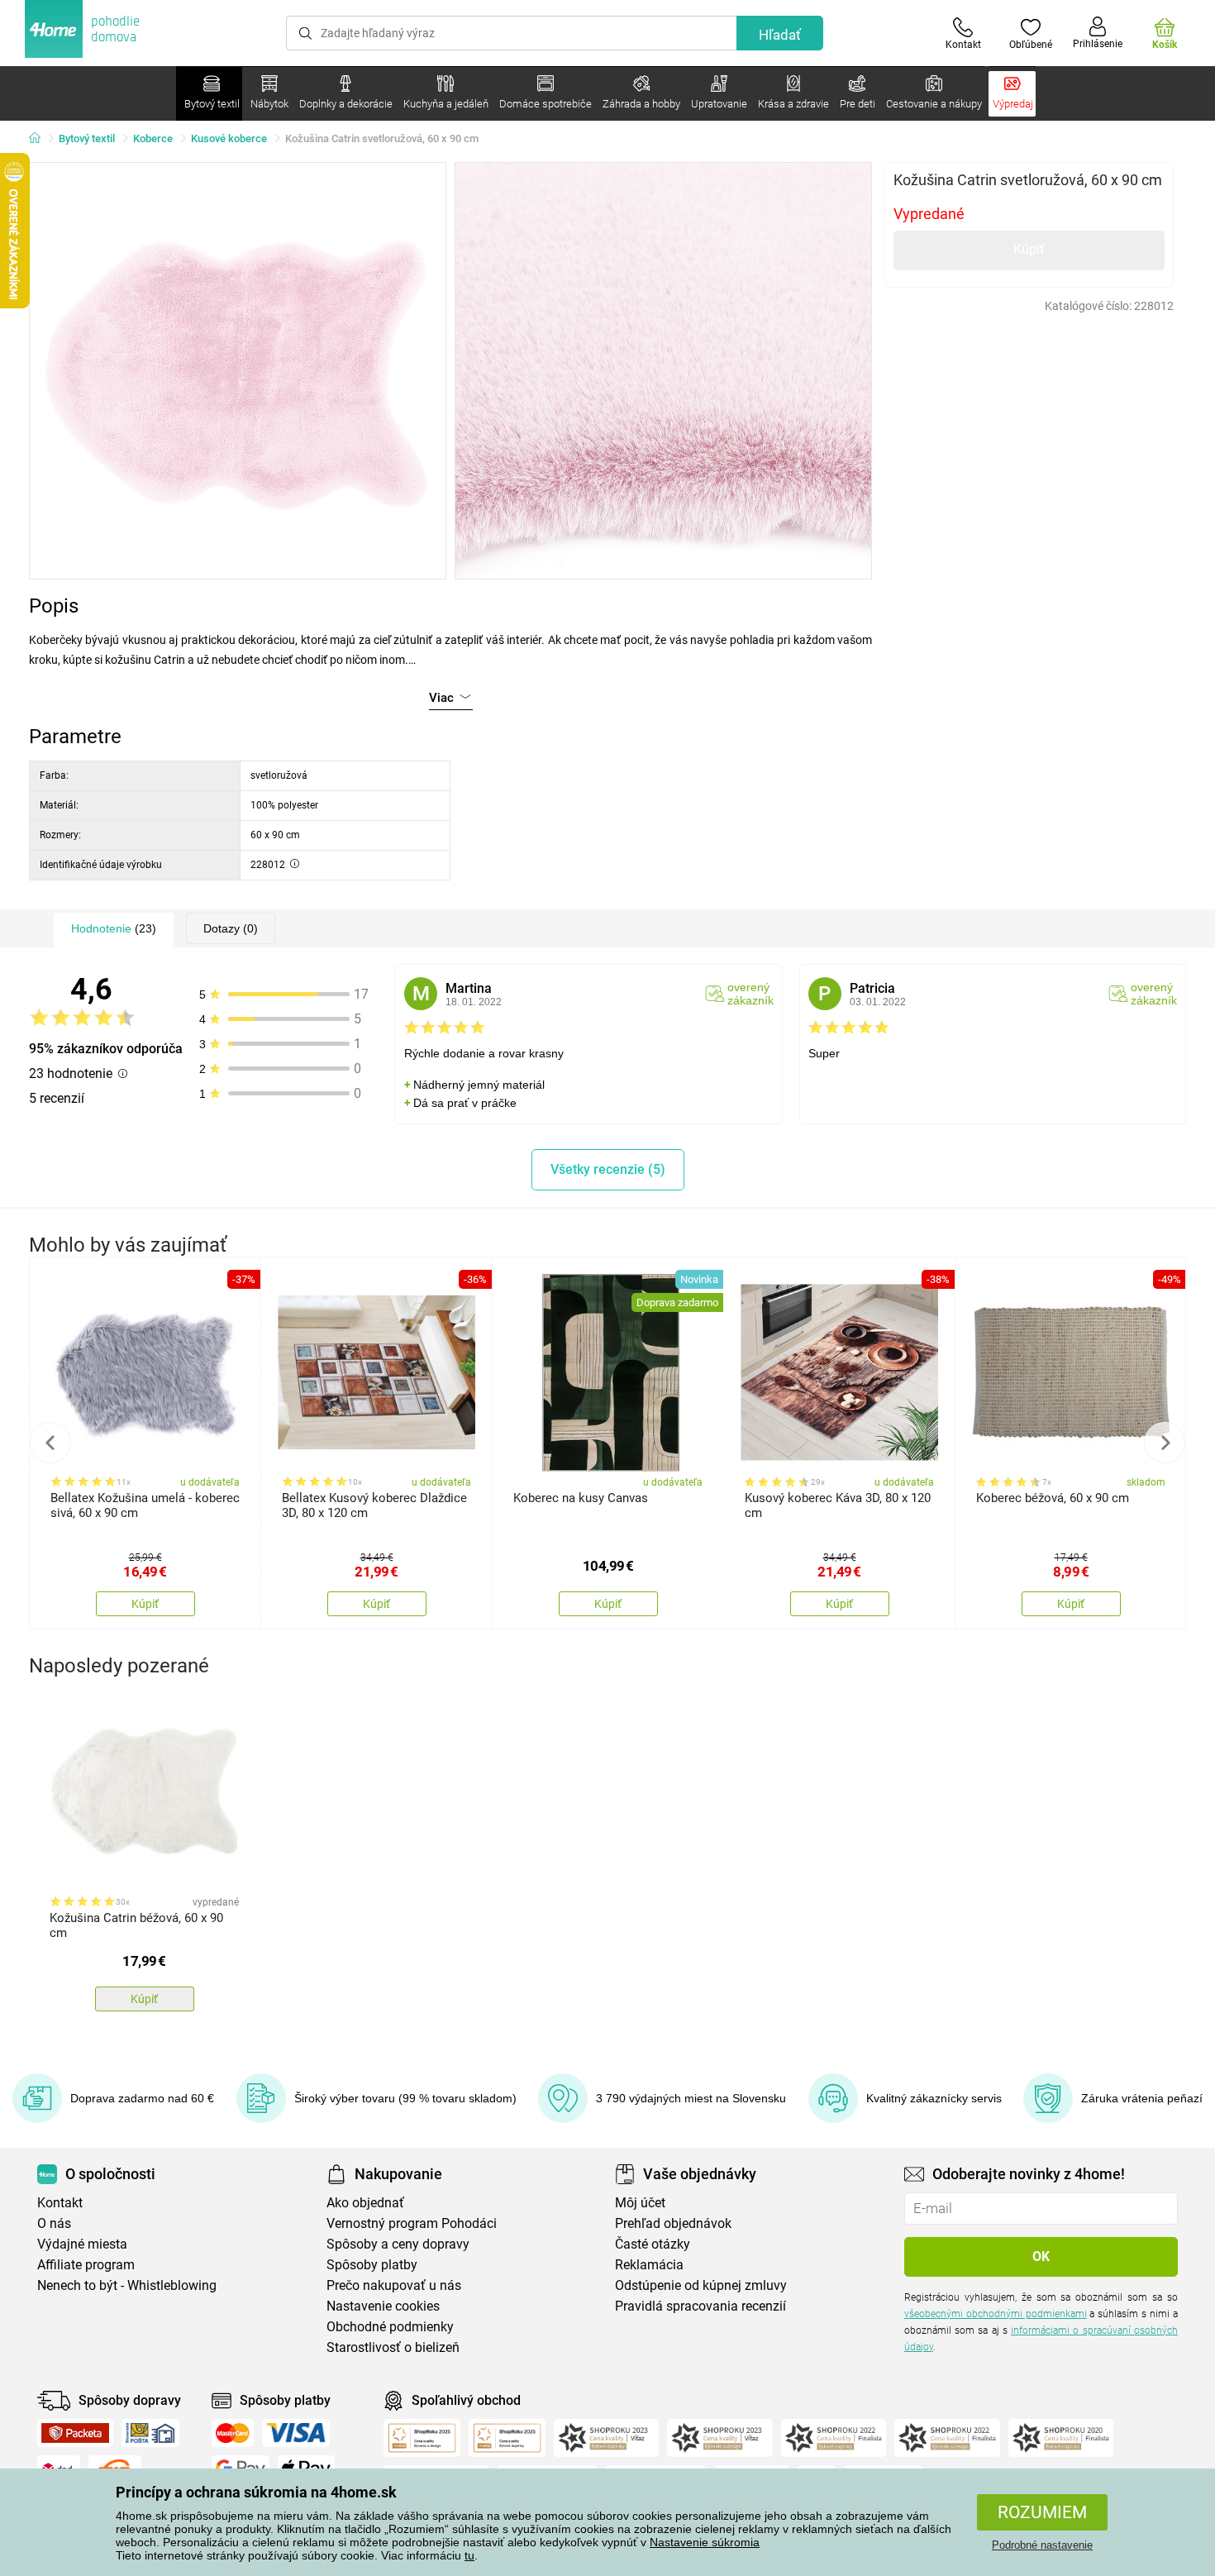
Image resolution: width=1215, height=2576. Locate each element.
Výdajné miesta (82, 2244)
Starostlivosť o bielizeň (393, 2347)
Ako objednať (365, 2203)
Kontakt (60, 2203)
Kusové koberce (229, 138)
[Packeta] (75, 2433)
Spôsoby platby (372, 2265)
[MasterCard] (233, 2433)
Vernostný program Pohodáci (412, 2223)
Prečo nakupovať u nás (394, 2285)
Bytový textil (87, 138)
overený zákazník (750, 994)
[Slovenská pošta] (150, 2433)
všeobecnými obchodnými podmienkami (996, 2314)
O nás (54, 2223)
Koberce (153, 138)
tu (469, 2555)
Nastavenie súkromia (705, 2542)
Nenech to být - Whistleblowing (127, 2285)
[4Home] (40, 139)
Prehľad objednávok (673, 2223)
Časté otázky (653, 2244)
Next (1165, 1443)
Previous (50, 1443)
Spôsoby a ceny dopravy (398, 2244)
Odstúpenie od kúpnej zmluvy (701, 2285)
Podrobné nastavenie (1042, 2545)
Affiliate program (86, 2265)
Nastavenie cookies (383, 2306)
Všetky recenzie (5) (608, 1169)
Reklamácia (649, 2265)
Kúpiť (1029, 249)
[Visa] (296, 2433)
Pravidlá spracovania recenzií (700, 2306)
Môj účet (640, 2203)
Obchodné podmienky (390, 2327)
